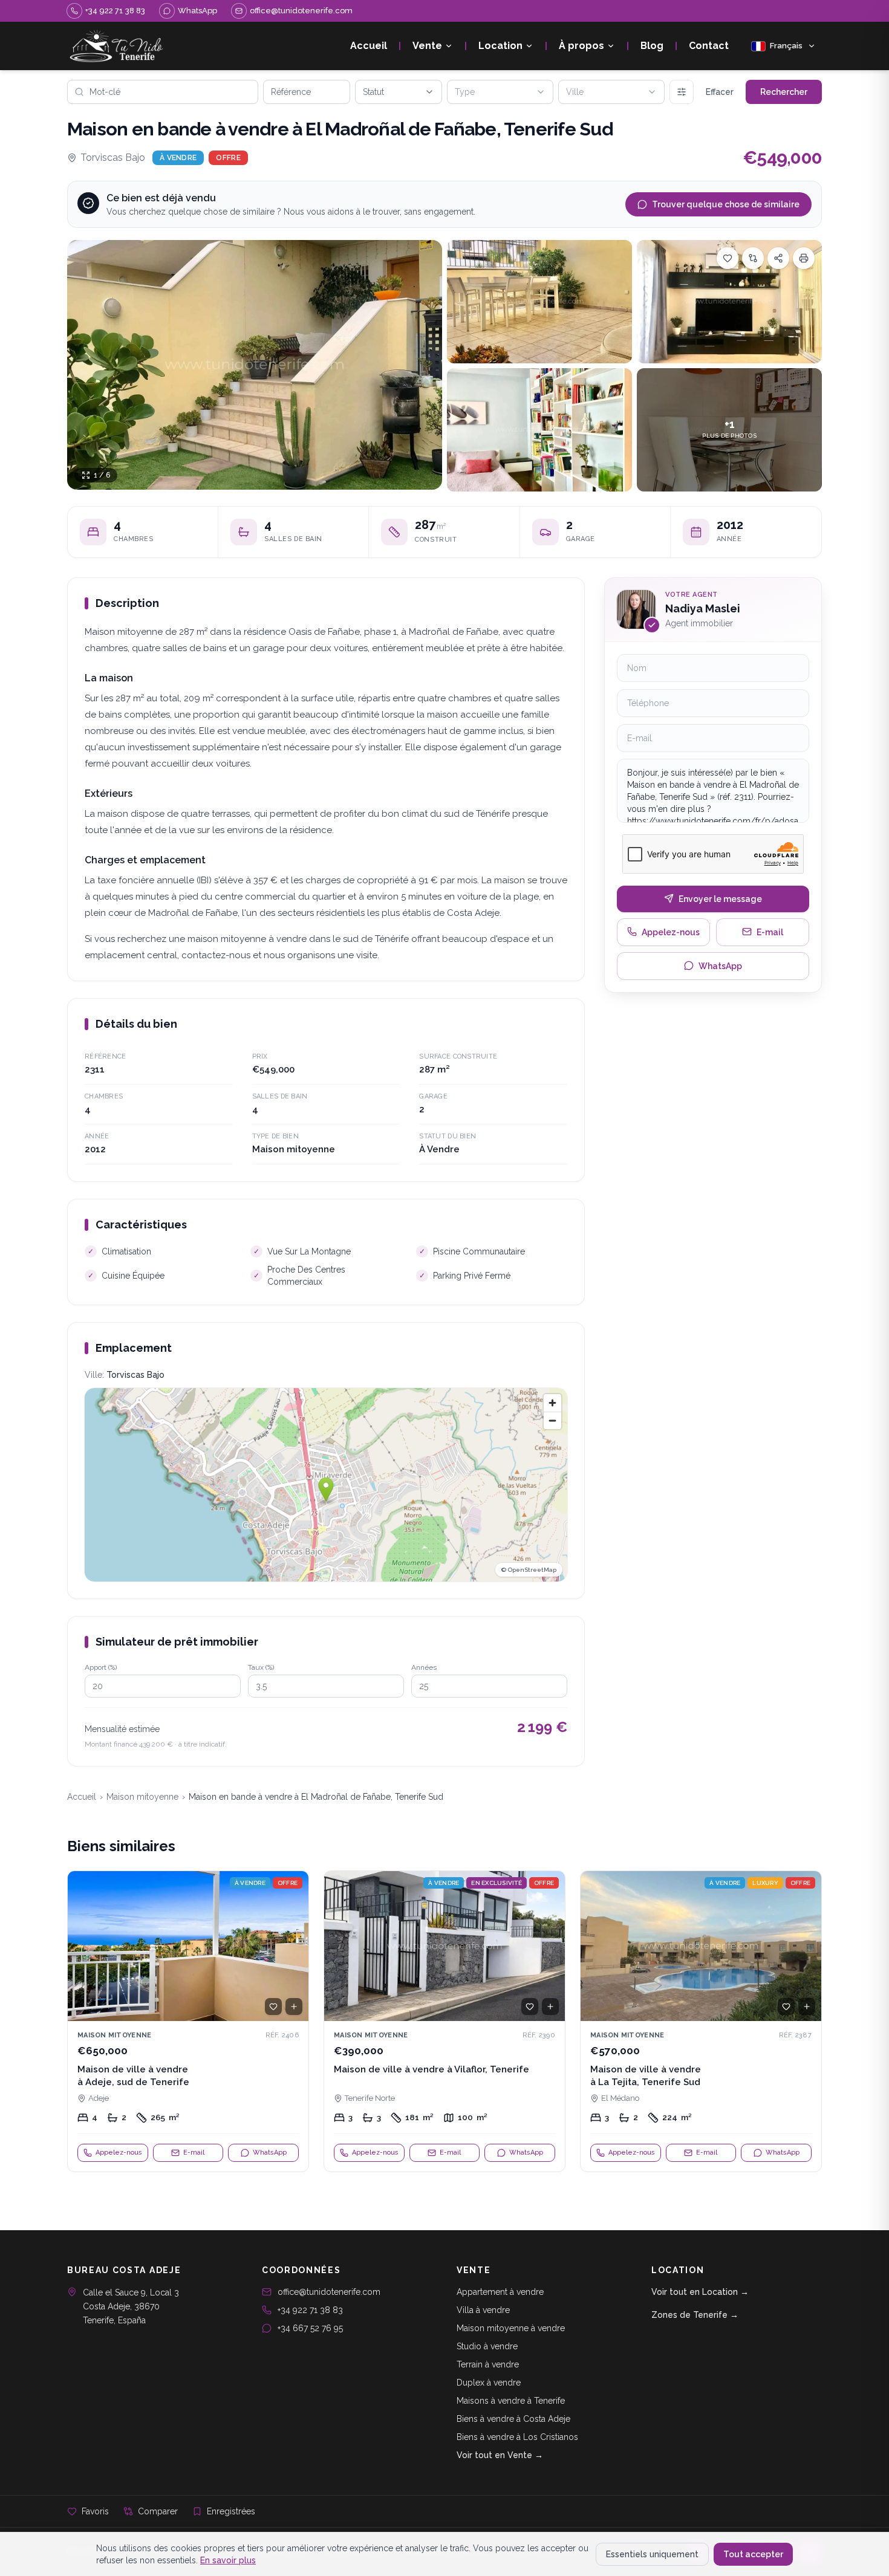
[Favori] (273, 2007)
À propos (581, 46)
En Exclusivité (497, 1883)
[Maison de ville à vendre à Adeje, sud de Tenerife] (188, 2022)
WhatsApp (720, 965)
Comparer (158, 2511)
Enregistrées (231, 2511)
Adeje (99, 2098)
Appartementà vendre (500, 2292)
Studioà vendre (487, 2346)
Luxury (765, 1883)
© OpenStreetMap (529, 1570)
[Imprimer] (804, 258)
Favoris (95, 2511)
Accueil (369, 46)
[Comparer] (753, 258)
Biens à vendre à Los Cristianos (517, 2437)
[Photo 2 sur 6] (539, 302)
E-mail (770, 932)
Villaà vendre (483, 2310)
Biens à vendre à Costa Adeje (513, 2419)
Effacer (720, 92)
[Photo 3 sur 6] (729, 302)
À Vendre (178, 158)
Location (500, 46)
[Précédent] (82, 1946)
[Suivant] (294, 1946)
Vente (427, 46)
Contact (709, 46)
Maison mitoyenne (142, 1797)
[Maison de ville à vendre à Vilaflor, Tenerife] (444, 2022)
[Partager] (778, 258)
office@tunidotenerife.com (329, 2292)
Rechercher (784, 92)
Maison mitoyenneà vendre (511, 2328)
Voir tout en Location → (700, 2292)
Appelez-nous (671, 932)
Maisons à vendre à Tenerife (511, 2401)
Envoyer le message (720, 898)
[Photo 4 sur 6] (539, 430)
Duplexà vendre (489, 2383)
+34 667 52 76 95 (310, 2328)
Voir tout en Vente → (500, 2455)
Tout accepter (753, 2554)
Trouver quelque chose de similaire (726, 204)
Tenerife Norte (370, 2098)
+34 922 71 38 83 (310, 2310)
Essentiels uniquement (652, 2554)
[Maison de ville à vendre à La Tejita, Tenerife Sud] (701, 2022)
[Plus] (682, 92)
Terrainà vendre (488, 2364)
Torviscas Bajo (113, 157)
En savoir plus (228, 2560)
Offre (228, 158)
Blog (652, 46)
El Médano (620, 2098)
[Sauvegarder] (728, 258)
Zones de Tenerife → (695, 2315)
